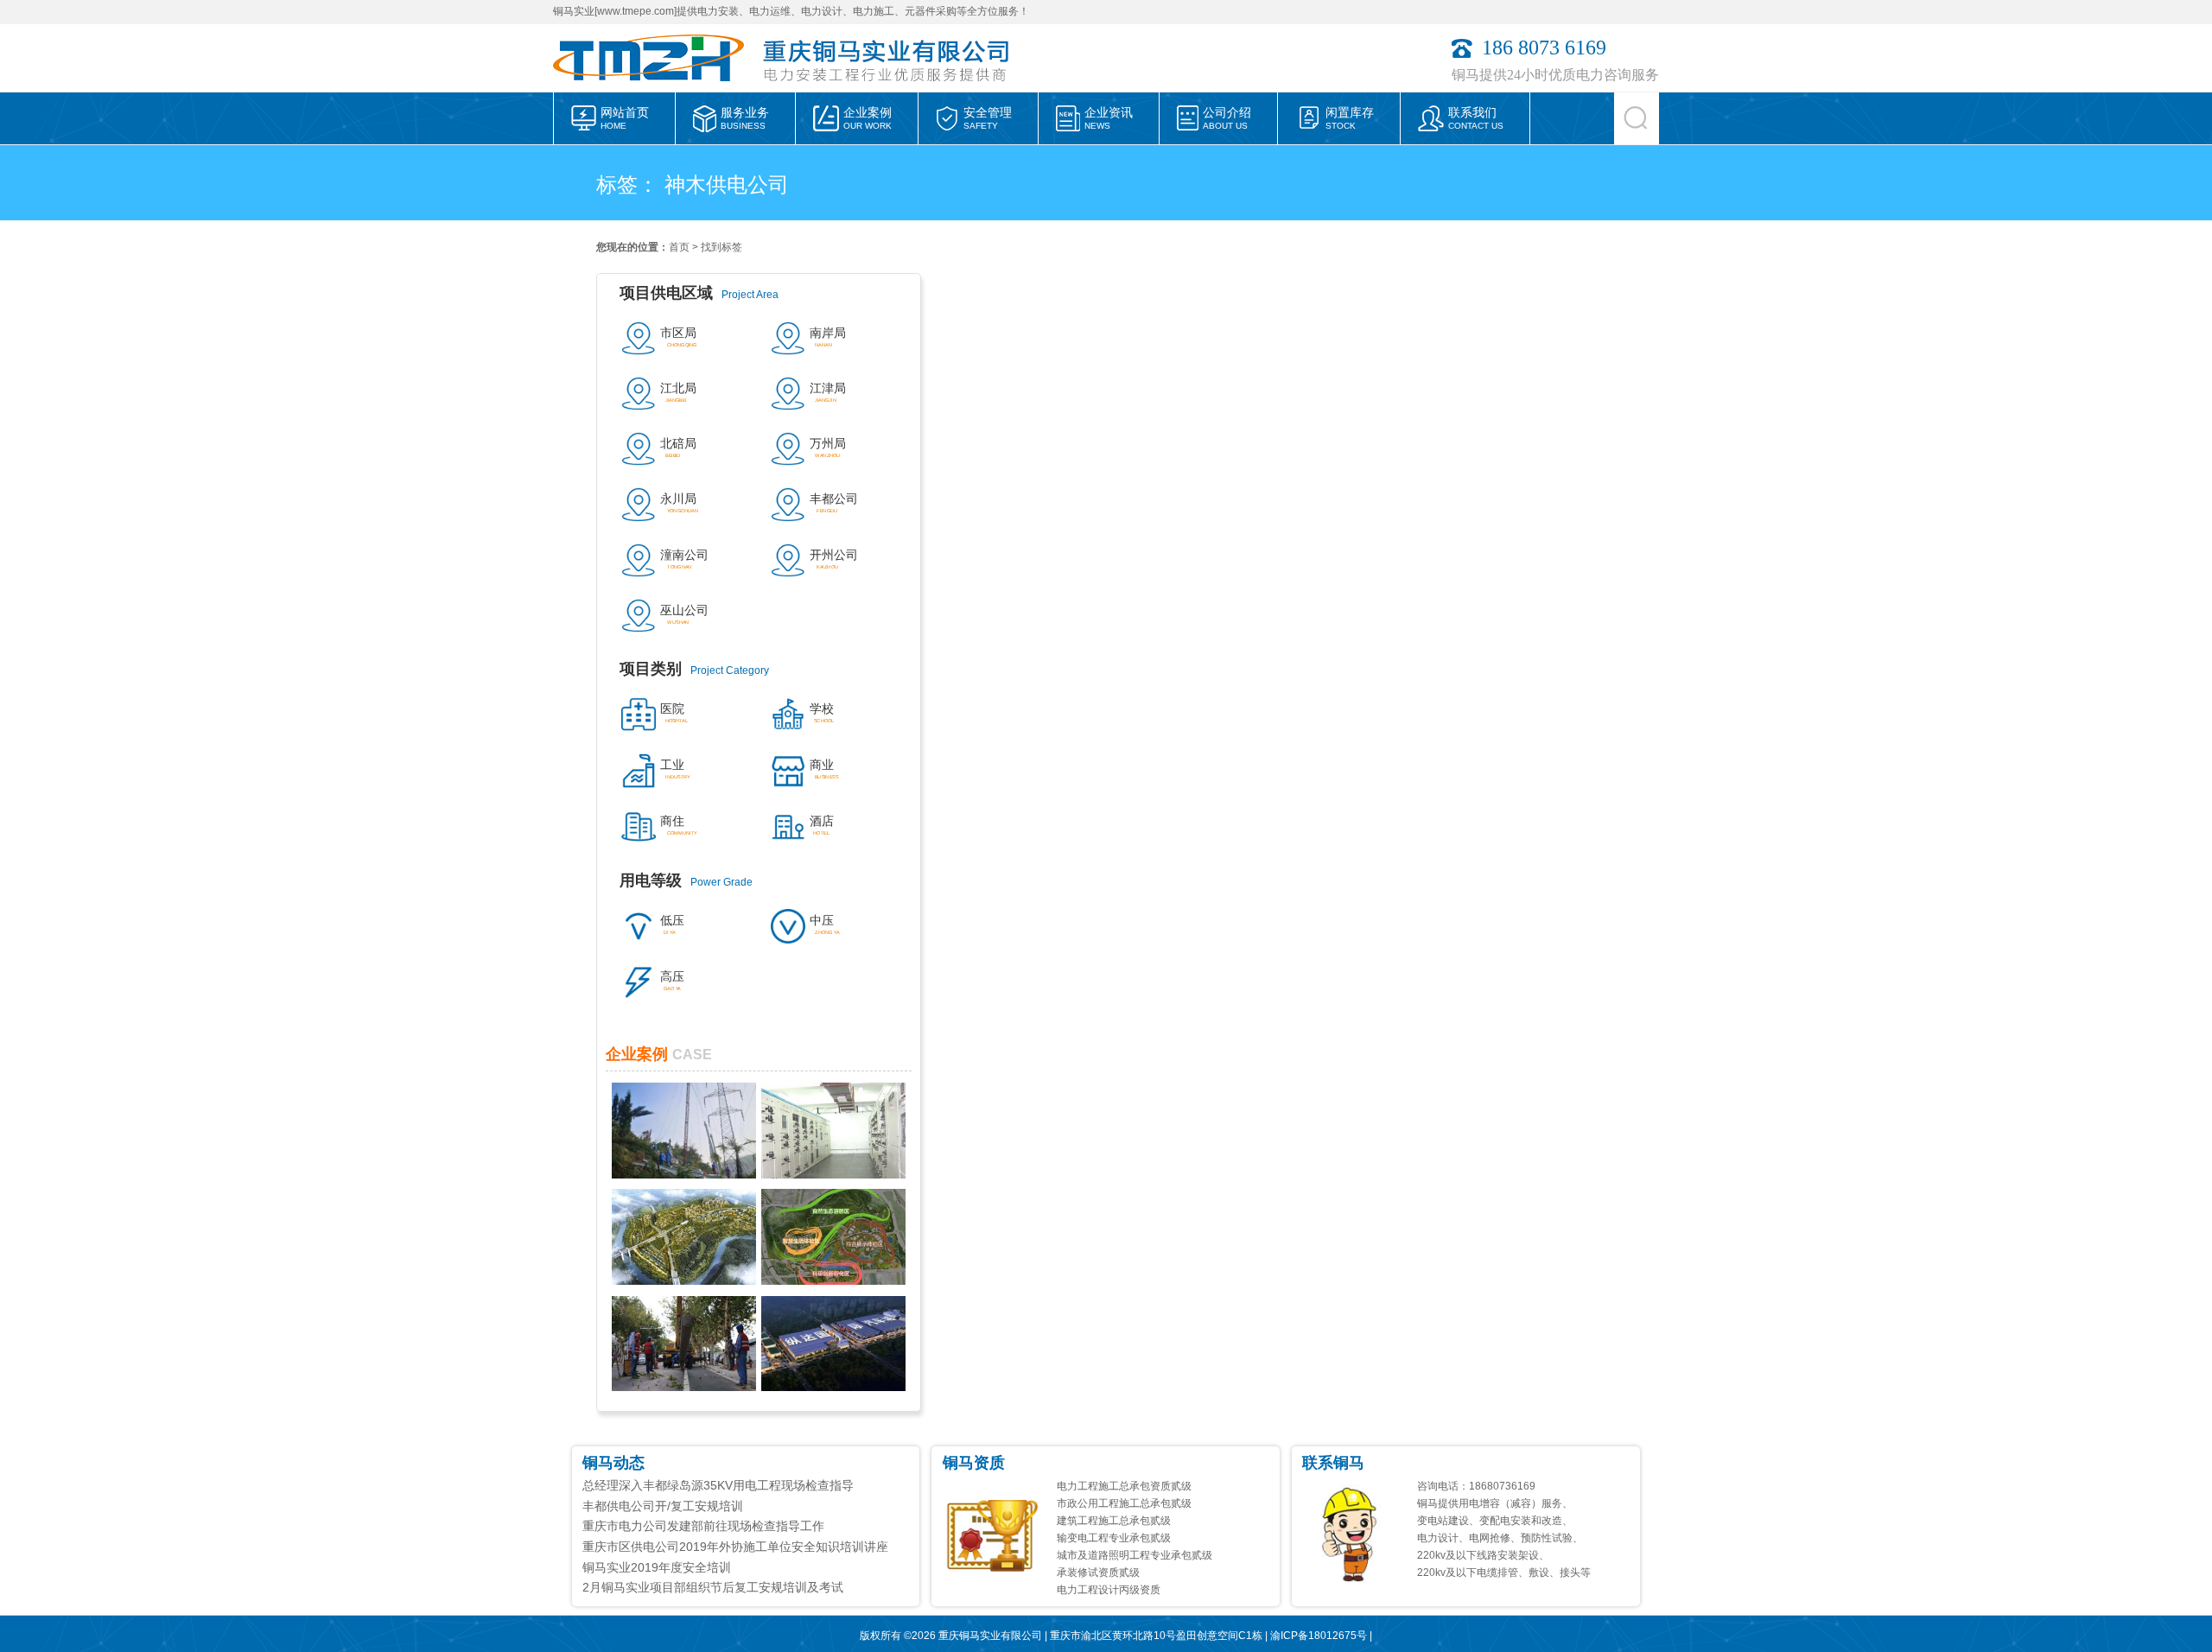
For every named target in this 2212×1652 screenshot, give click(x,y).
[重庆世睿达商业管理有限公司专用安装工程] (833, 1174)
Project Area (699, 293)
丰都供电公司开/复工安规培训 (663, 1506)
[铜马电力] (656, 87)
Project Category (694, 669)
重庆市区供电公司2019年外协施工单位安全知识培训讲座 (735, 1547)
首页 (679, 247)
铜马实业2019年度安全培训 (657, 1567)
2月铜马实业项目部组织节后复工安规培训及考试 (713, 1587)
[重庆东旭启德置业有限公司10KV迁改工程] (684, 1387)
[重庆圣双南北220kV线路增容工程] (684, 1174)
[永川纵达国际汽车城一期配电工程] (833, 1387)
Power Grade (686, 880)
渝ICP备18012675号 (1319, 1636)
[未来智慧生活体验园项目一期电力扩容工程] (833, 1280)
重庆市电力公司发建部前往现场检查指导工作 (703, 1526)
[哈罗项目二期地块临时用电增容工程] (684, 1280)
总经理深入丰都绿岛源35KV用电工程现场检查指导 (718, 1485)
